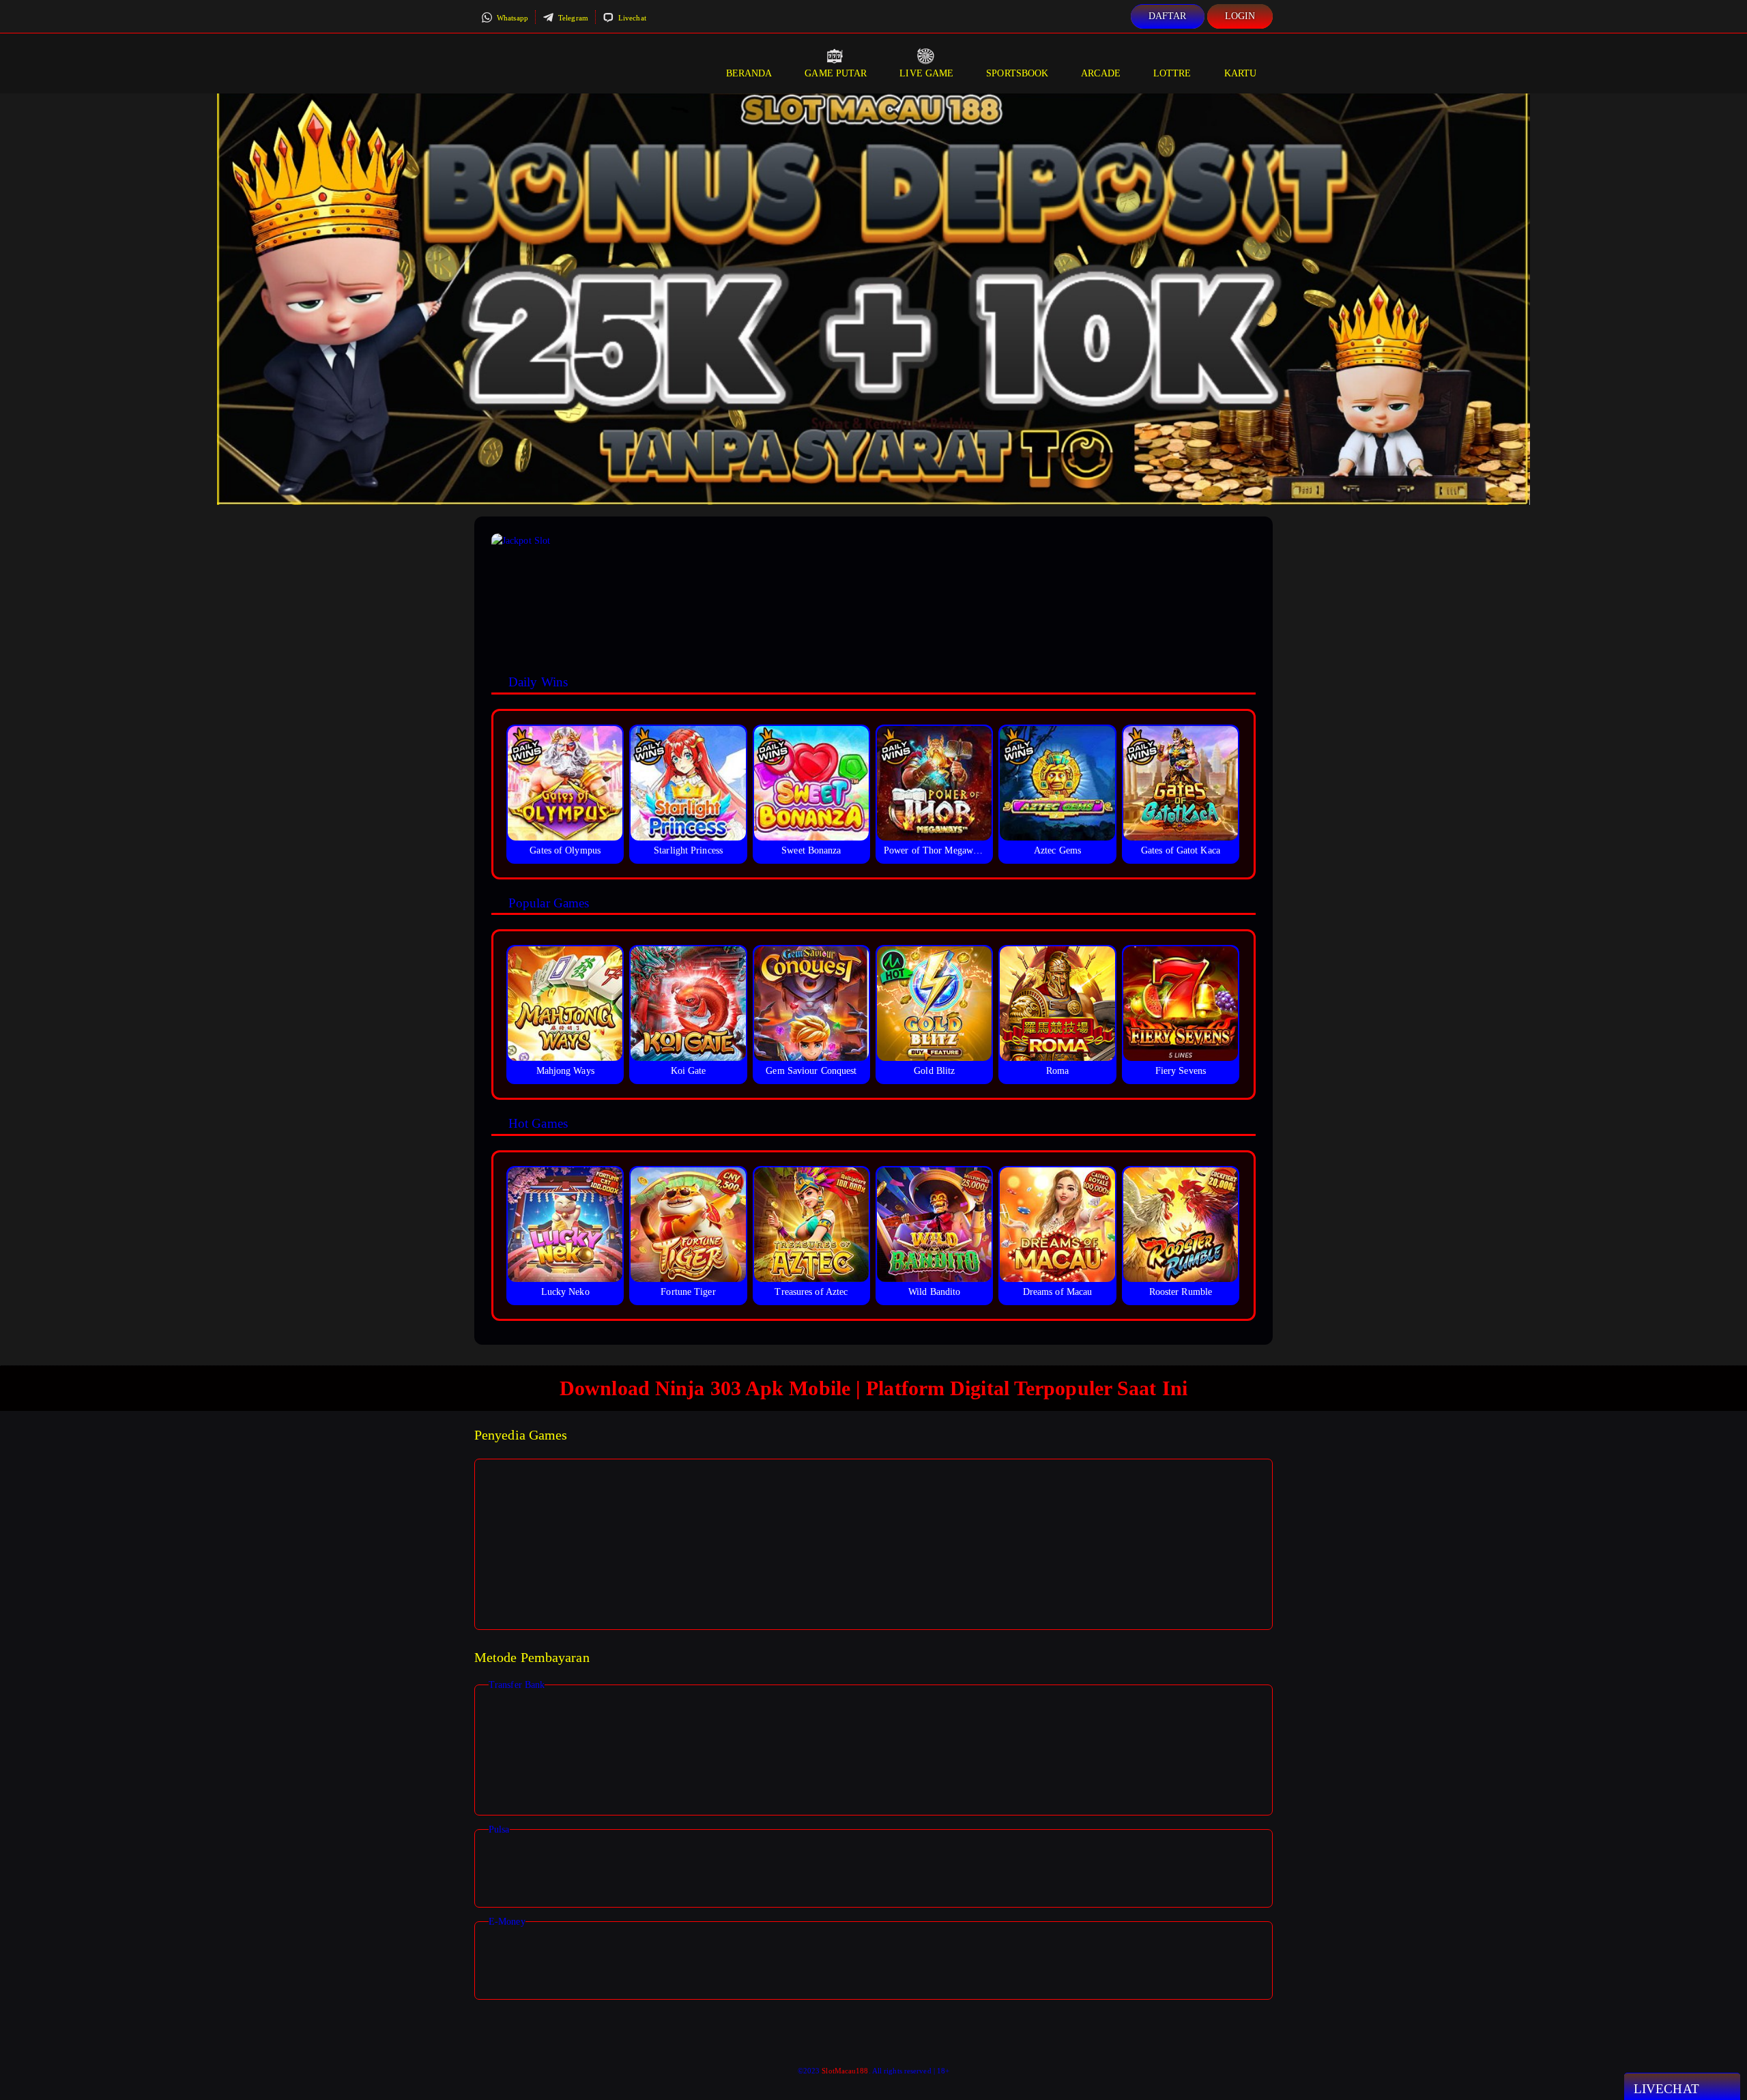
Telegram (572, 18)
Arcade (1101, 73)
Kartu (1241, 73)
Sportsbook (1017, 73)
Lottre (1172, 73)
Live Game (926, 73)
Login (1240, 16)
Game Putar (836, 73)
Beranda (749, 73)
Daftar (1168, 16)
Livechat (631, 18)
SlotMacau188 (845, 2071)
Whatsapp (511, 18)
